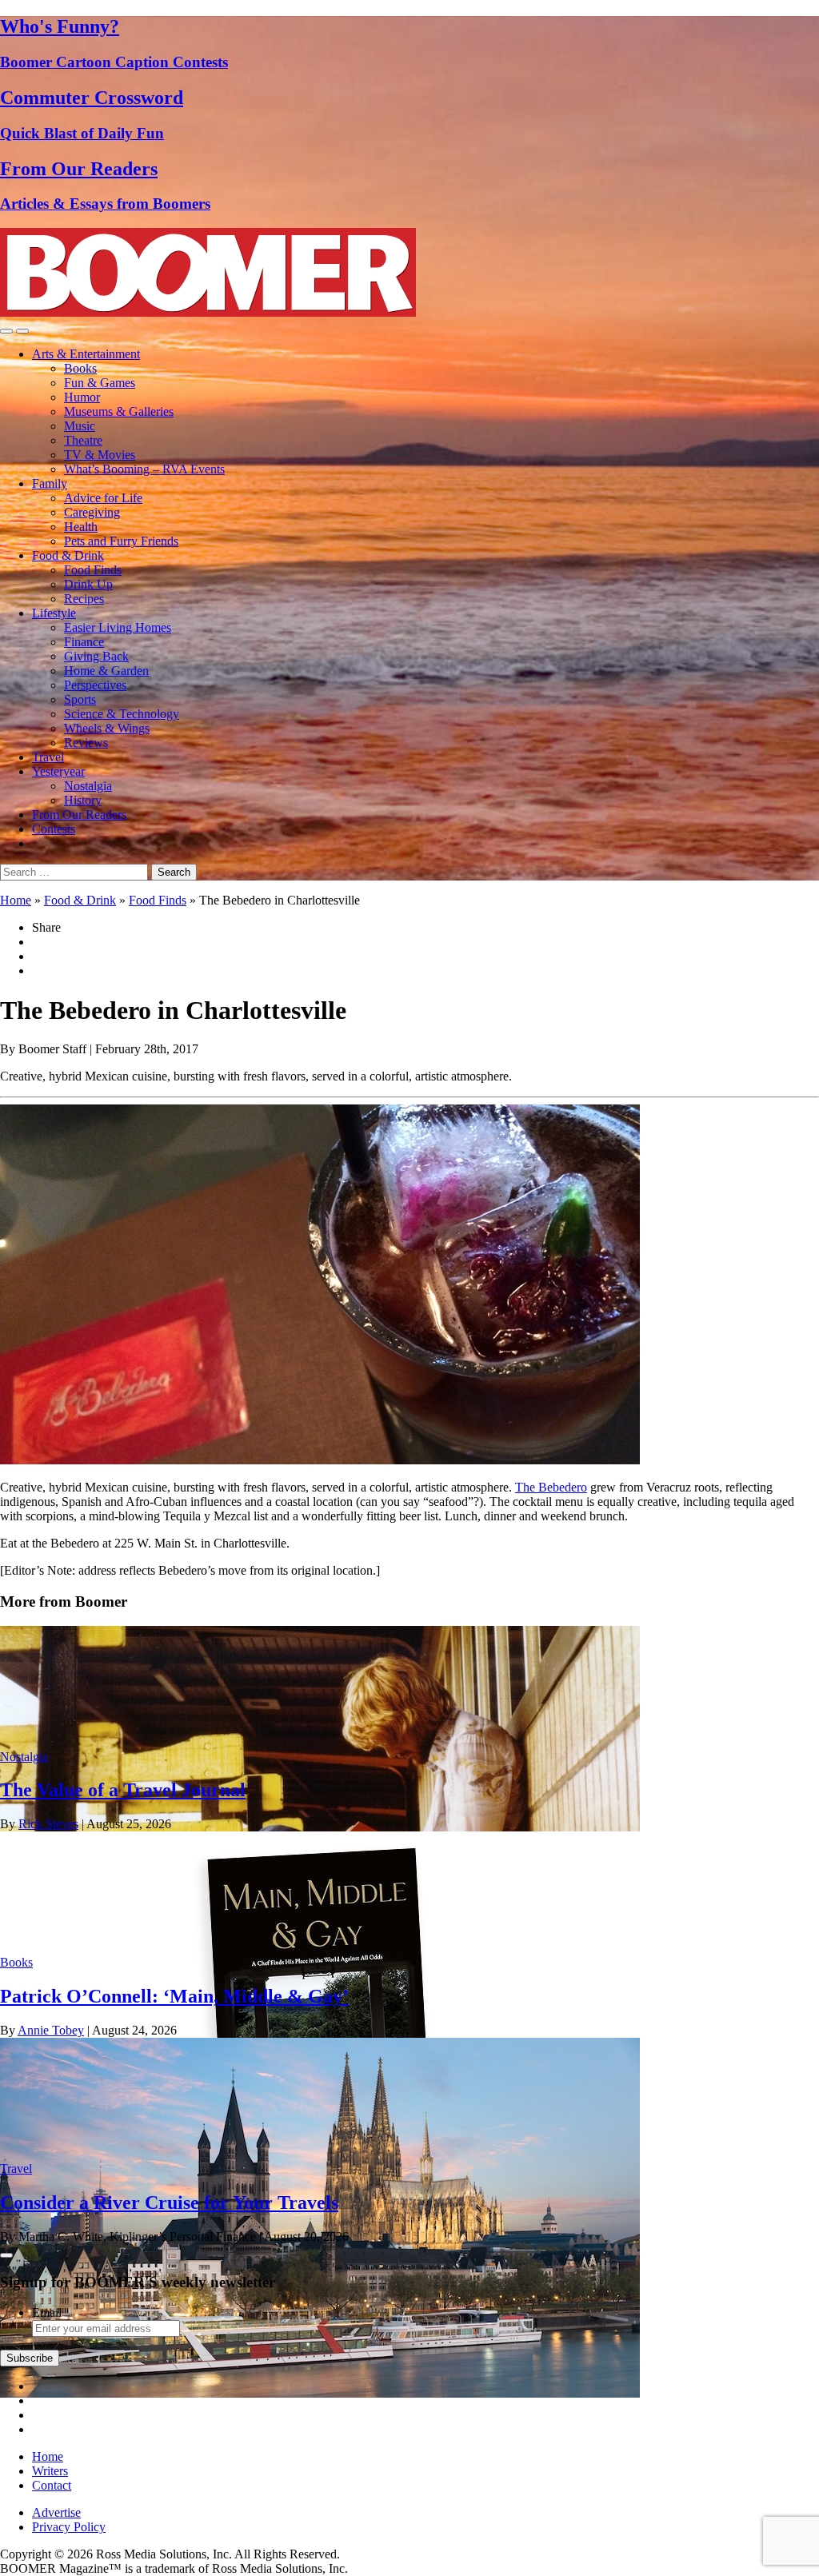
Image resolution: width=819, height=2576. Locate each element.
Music (80, 426)
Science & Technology (122, 714)
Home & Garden (106, 671)
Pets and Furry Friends (121, 541)
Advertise (56, 2512)
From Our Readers (79, 815)
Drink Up (88, 584)
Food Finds (93, 570)
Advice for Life (103, 498)
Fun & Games (100, 383)
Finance (84, 642)
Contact (52, 2485)
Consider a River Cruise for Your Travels (169, 2203)
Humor (82, 397)
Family (50, 483)
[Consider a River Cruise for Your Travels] (320, 2393)
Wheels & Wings (107, 728)
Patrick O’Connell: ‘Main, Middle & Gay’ (174, 1996)
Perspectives (95, 685)
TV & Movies (100, 455)
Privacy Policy (69, 2527)
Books (80, 368)
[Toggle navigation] (6, 331)
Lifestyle (54, 613)
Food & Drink (68, 555)
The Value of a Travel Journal (123, 1790)
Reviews (86, 743)
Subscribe (30, 2358)
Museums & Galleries (119, 411)
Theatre (83, 440)
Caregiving (92, 512)
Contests (54, 829)
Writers (50, 2471)
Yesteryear (58, 771)
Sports (80, 699)
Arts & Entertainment (86, 354)
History (83, 800)
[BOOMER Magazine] (208, 312)
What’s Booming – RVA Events (144, 469)
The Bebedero (551, 1487)
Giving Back (96, 656)
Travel (48, 757)
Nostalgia (88, 786)
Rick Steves (48, 1824)
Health (81, 527)
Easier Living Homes (118, 627)
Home (16, 900)
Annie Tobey (51, 2030)
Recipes (84, 599)
